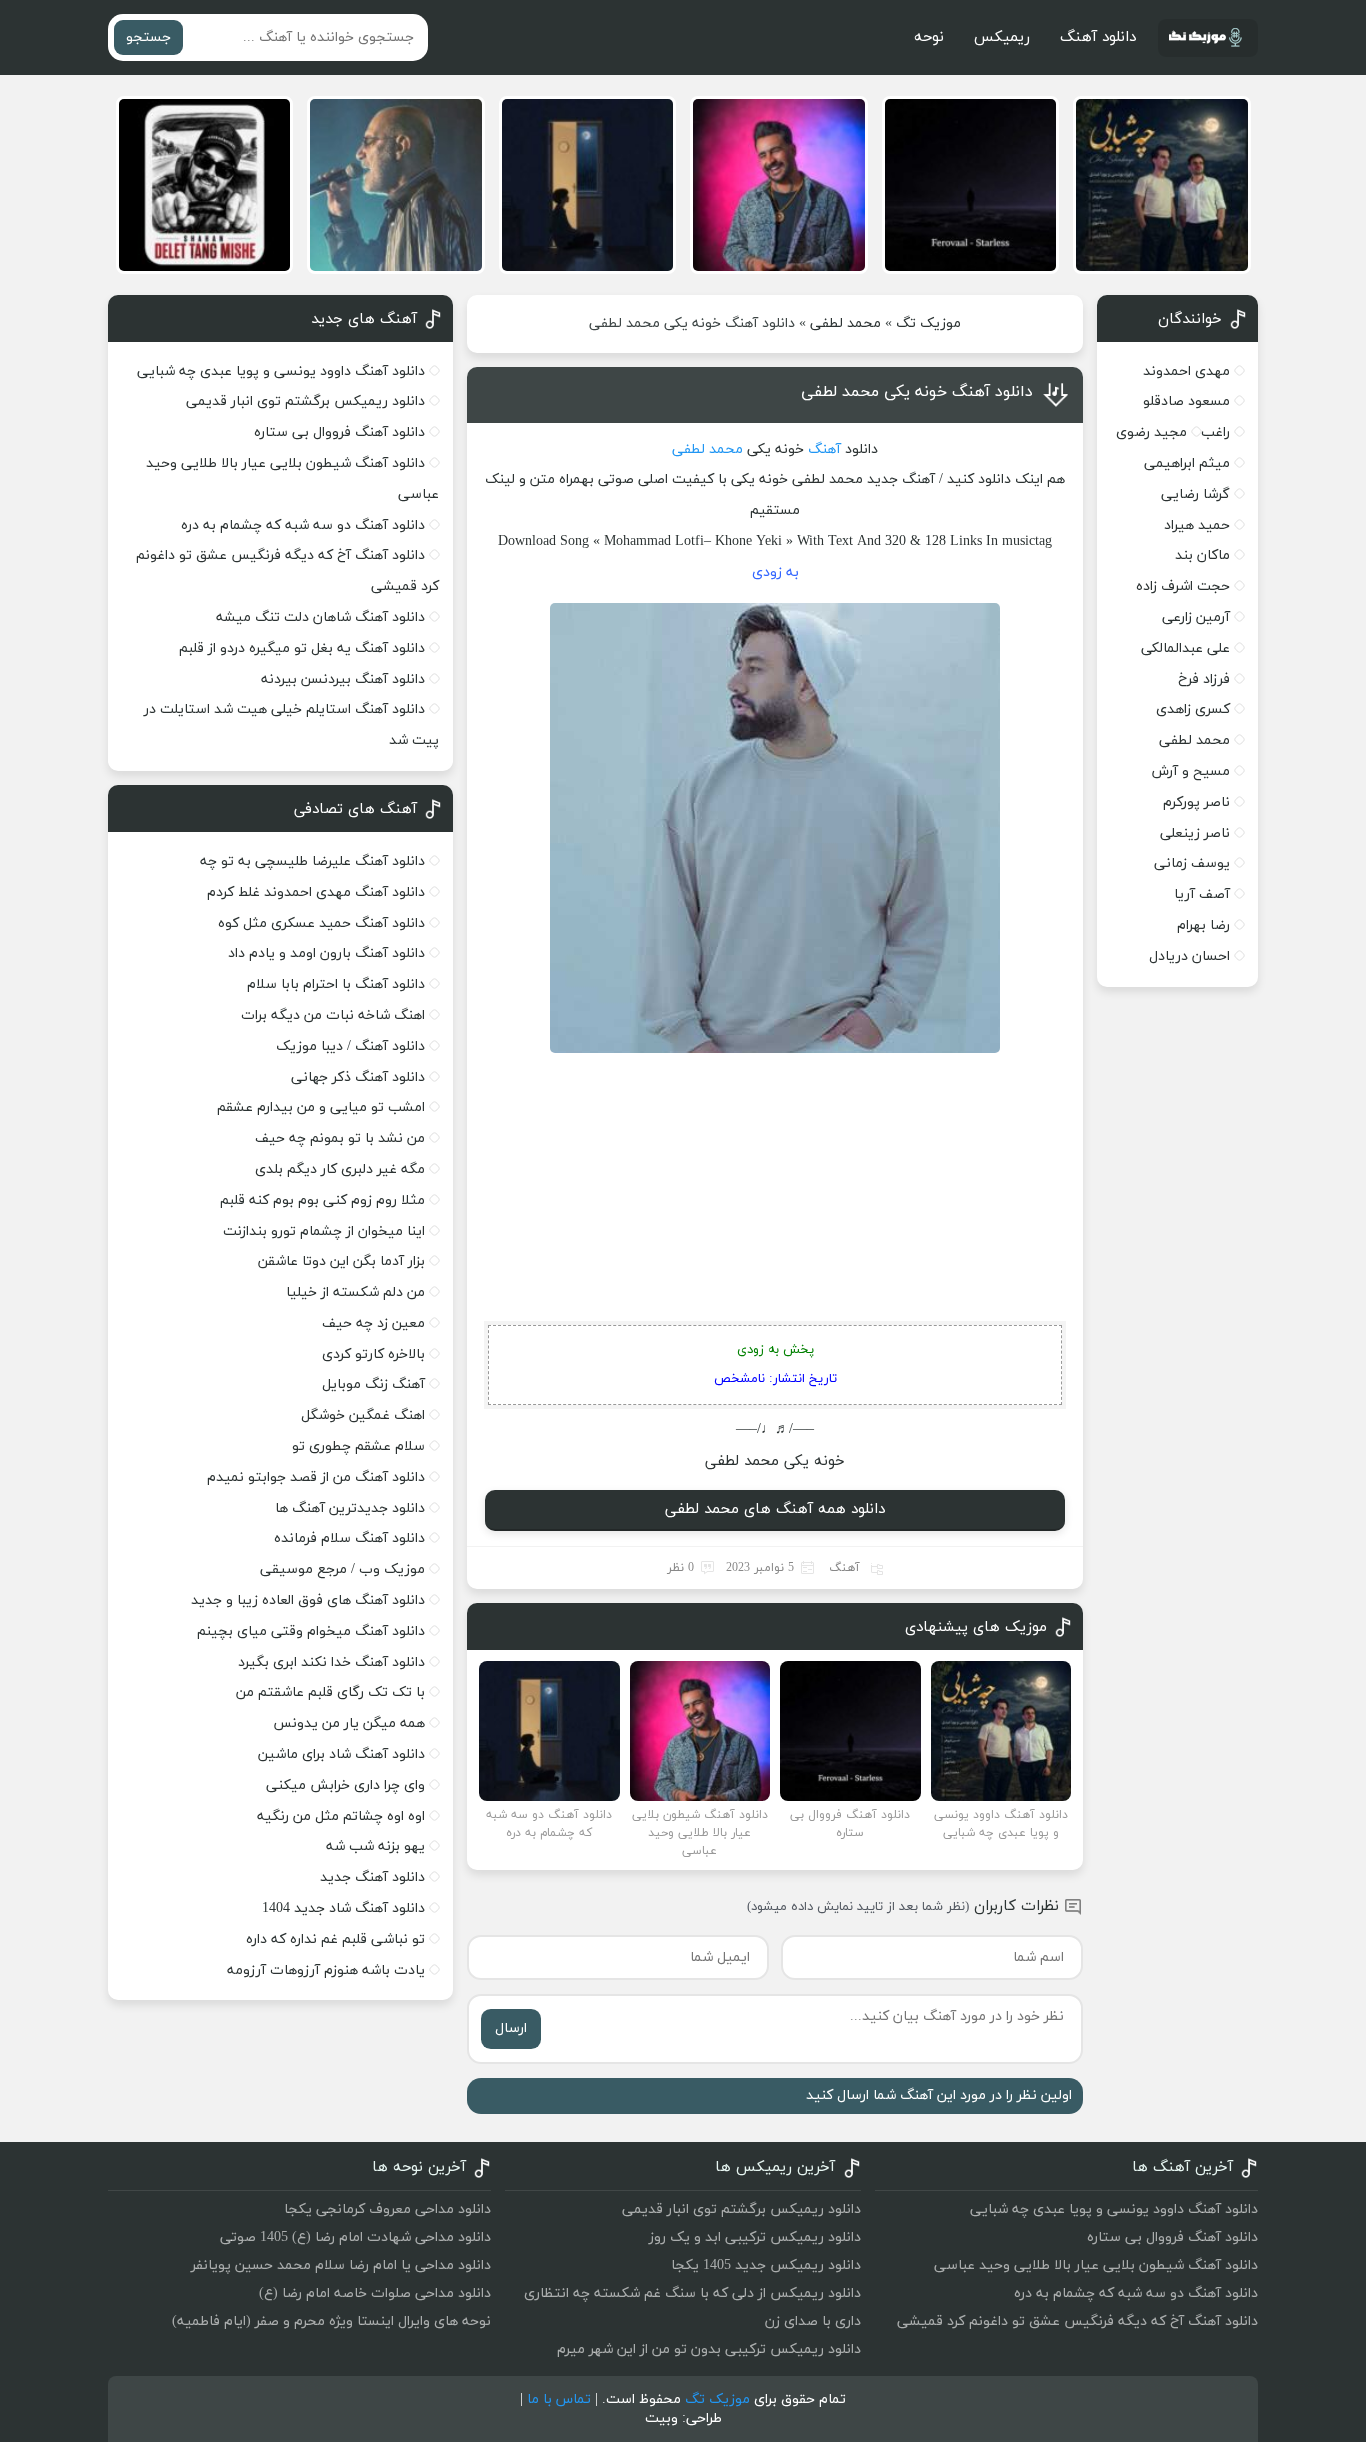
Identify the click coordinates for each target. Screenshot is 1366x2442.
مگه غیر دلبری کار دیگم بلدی (340, 1169)
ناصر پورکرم (1196, 802)
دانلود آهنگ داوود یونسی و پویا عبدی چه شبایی (281, 371)
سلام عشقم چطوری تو (358, 1446)
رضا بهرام (1203, 925)
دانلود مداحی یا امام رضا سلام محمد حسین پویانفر (341, 2265)
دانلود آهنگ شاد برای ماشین (341, 1754)
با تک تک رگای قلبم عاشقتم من (330, 1692)
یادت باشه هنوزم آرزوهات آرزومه (326, 1970)
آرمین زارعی (1196, 617)
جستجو (148, 37)
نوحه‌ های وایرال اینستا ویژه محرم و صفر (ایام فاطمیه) (331, 2321)
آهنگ (824, 449)
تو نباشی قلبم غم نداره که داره (335, 1939)
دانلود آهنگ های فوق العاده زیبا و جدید (308, 1600)
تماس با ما (559, 2399)
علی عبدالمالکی (1185, 648)
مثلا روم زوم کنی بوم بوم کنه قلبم (322, 1200)
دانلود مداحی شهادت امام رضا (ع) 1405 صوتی (355, 2237)
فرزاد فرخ (1204, 679)
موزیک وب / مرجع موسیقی (340, 1569)
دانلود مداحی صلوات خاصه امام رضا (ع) (375, 2293)
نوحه (929, 37)
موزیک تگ (928, 323)
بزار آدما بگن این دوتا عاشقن (341, 1261)
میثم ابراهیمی (1187, 463)
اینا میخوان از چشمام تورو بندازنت (324, 1231)
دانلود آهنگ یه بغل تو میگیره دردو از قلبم (302, 648)
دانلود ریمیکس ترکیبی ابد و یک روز (755, 2237)
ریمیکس (1002, 37)
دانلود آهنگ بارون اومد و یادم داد (326, 953)
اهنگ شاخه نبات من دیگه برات (333, 1015)
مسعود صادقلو (1186, 401)
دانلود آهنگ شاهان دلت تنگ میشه (320, 617)
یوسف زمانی (1192, 863)
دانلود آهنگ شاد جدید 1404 (343, 1908)
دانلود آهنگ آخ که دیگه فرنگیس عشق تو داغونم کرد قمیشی (1077, 2321)
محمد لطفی (845, 323)
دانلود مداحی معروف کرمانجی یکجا (387, 2209)
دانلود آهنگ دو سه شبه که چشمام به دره (303, 525)
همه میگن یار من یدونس (349, 1723)
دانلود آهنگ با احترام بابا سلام (336, 984)
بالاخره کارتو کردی (373, 1354)
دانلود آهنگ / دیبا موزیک (350, 1046)
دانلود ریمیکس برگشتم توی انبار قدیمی (305, 401)
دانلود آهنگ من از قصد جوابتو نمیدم (316, 1477)
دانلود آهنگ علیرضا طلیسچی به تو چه (312, 861)
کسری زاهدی (1193, 709)
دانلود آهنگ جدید (372, 1877)
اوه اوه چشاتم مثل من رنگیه (341, 1816)
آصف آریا (1202, 894)
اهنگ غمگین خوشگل (363, 1415)
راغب (1215, 432)
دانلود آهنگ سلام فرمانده (349, 1538)
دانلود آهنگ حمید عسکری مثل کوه (321, 923)
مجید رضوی (1151, 432)
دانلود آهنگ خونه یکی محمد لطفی (917, 392)
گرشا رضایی (1195, 494)
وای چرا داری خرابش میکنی (345, 1785)
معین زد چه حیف (373, 1323)
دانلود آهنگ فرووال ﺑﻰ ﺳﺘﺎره (339, 432)
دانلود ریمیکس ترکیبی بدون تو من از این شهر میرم (709, 2349)
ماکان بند (1202, 555)
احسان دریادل (1189, 956)
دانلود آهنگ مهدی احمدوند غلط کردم (316, 892)
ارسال (511, 2028)
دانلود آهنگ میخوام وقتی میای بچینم (311, 1631)
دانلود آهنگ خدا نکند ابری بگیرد (331, 1662)
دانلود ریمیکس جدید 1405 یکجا (766, 2265)
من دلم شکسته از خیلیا (355, 1292)
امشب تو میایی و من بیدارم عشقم (321, 1107)
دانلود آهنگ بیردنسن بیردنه (343, 679)
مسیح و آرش (1191, 771)
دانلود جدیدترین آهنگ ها (350, 1508)
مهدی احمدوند (1186, 371)
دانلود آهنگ (1098, 37)
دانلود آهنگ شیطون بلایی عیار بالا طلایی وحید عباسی (1096, 2265)
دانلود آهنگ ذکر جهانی (358, 1077)
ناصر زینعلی (1195, 833)
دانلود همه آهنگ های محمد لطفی (775, 1509)
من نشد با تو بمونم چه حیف (340, 1138)
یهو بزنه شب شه (375, 1846)
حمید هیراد (1197, 525)
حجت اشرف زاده (1183, 586)
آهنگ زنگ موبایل (373, 1384)
